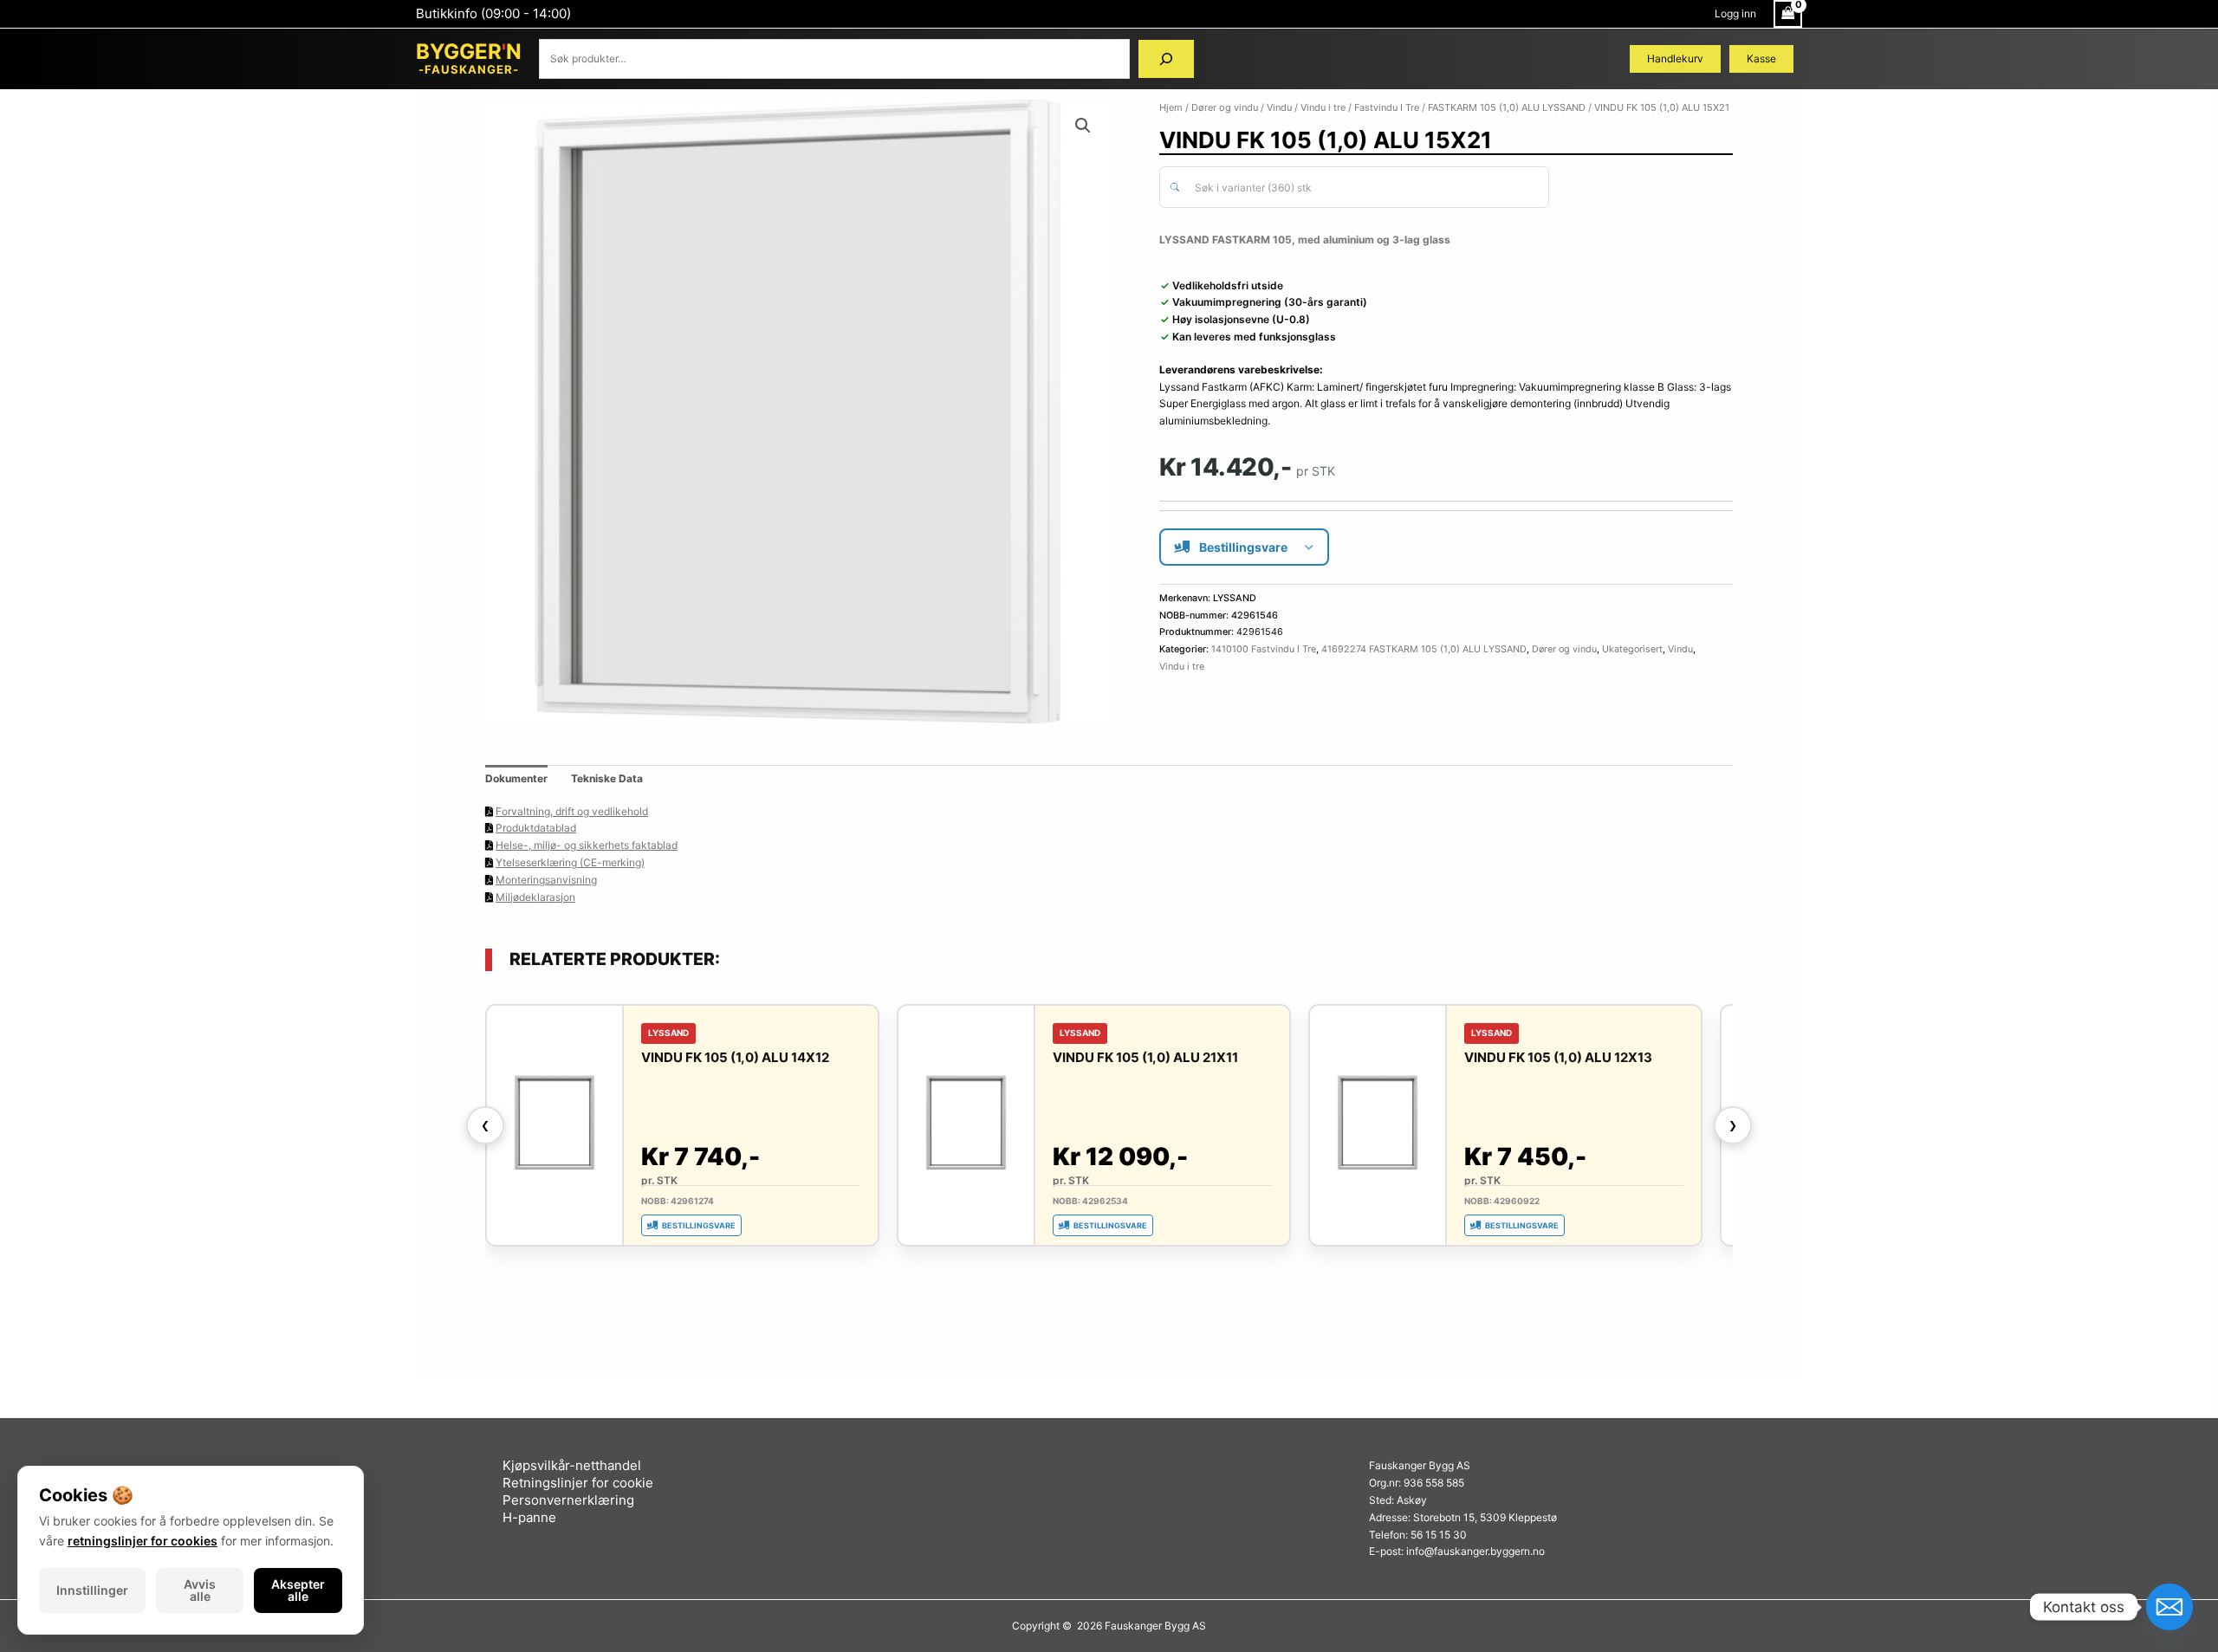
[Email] (2169, 1607)
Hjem (1171, 107)
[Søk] (1166, 59)
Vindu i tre (1323, 107)
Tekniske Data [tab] (607, 778)
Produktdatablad (536, 828)
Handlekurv (1675, 58)
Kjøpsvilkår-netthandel (572, 1465)
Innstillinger (92, 1590)
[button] (1083, 126)
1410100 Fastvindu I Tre (1264, 649)
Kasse (1761, 58)
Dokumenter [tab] (516, 778)
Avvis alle (200, 1590)
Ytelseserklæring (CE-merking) (570, 862)
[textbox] (1364, 188)
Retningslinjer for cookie (578, 1483)
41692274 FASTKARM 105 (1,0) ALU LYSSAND (1424, 649)
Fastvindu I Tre (1387, 107)
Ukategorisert (1632, 649)
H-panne (529, 1517)
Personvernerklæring (568, 1500)
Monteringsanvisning (546, 880)
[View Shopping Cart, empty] (1788, 14)
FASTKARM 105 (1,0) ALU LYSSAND (1507, 107)
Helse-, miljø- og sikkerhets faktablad (587, 845)
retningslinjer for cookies (143, 1541)
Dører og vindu (1225, 107)
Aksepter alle (298, 1590)
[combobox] (1354, 187)
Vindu (1279, 107)
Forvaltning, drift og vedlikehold (572, 811)
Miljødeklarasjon (535, 897)
